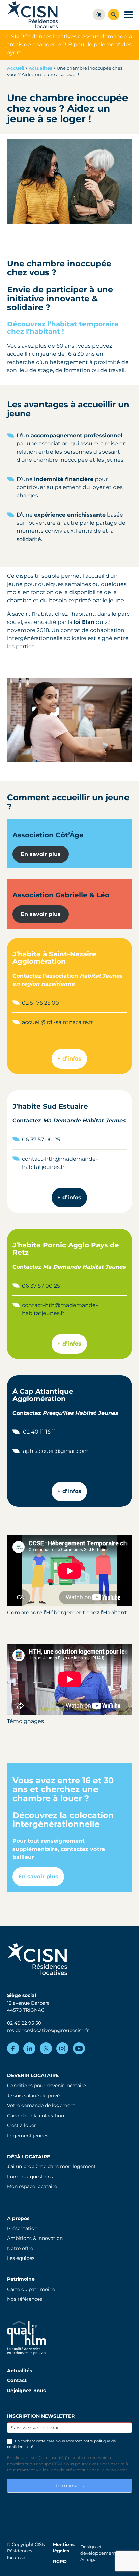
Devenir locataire (33, 2075)
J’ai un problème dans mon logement (51, 2166)
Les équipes (21, 2258)
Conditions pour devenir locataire (47, 2086)
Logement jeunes (28, 2136)
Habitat (90, 976)
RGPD (60, 2562)
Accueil (16, 68)
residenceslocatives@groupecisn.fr (48, 2030)
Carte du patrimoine (31, 2289)
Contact (17, 2380)
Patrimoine (21, 2279)
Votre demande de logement (41, 2105)
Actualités (40, 68)
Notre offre (20, 2248)
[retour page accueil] (33, 15)
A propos (18, 2218)
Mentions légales (64, 2548)
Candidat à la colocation (36, 2116)
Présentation (22, 2228)
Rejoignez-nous (26, 2391)
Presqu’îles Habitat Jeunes (80, 1413)
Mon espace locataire (32, 2186)
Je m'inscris (69, 2485)
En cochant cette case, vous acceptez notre (62, 2444)
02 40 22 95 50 (24, 2023)
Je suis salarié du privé (33, 2096)
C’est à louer (22, 2125)
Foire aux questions (30, 2177)
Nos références (25, 2299)
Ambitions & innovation (35, 2238)
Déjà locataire (29, 2157)
